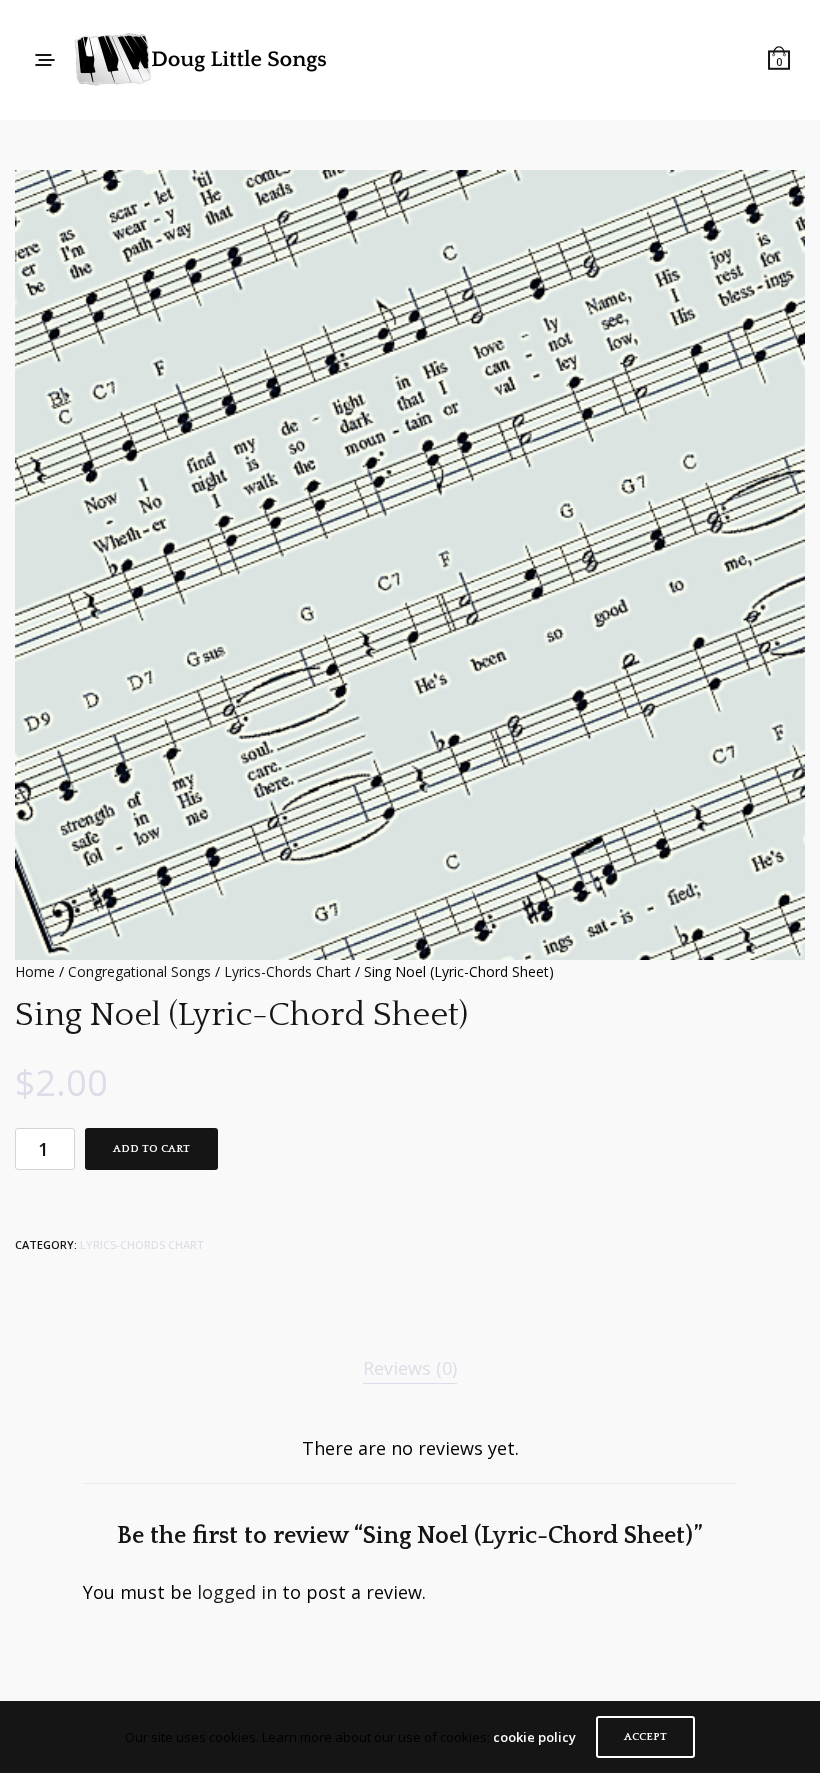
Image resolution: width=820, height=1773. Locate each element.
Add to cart (151, 1149)
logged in (237, 1592)
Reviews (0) (410, 1368)
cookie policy (534, 1737)
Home (35, 971)
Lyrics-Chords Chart (287, 971)
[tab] (410, 1368)
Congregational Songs (139, 971)
